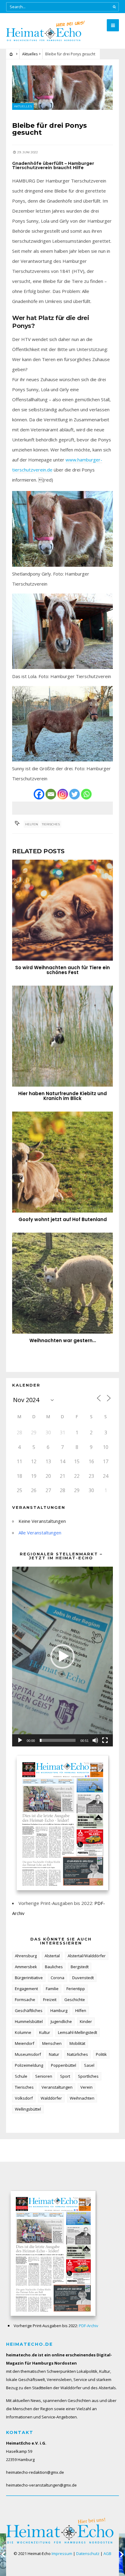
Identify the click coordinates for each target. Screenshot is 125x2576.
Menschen (52, 2043)
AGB (107, 2553)
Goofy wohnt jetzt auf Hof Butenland (63, 1219)
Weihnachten (82, 2098)
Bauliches (54, 1967)
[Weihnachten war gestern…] (62, 1283)
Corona (57, 1978)
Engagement (26, 1989)
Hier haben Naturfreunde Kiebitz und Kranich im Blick (62, 1096)
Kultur (45, 2032)
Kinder (86, 2021)
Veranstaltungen (57, 2087)
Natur (54, 2054)
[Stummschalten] (95, 1740)
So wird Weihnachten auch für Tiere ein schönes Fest (62, 970)
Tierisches (51, 824)
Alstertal (52, 1956)
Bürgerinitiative (29, 1978)
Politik (101, 2054)
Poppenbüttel (64, 2065)
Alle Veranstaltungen (40, 1533)
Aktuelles (30, 54)
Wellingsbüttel (28, 2109)
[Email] (51, 794)
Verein (86, 2087)
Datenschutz (88, 2553)
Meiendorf (25, 2043)
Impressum (62, 2553)
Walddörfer (51, 2098)
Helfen (32, 824)
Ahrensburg (26, 1956)
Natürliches (78, 2054)
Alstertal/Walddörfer (87, 1956)
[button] (62, 1656)
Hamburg (59, 2010)
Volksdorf (24, 2098)
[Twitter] (74, 794)
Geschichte (75, 2000)
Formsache (25, 2000)
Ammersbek (26, 1967)
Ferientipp (76, 1989)
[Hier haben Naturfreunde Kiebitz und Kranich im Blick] (62, 1036)
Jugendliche (61, 2021)
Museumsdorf (28, 2054)
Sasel (89, 2065)
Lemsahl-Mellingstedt (78, 2032)
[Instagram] (63, 794)
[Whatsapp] (86, 794)
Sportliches (88, 2076)
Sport (65, 2076)
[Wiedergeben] (20, 1740)
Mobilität (77, 2043)
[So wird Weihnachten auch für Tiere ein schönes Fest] (62, 910)
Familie (52, 1989)
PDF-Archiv (89, 2326)
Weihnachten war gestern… (63, 1340)
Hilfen (81, 2010)
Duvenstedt (83, 1978)
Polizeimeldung (29, 2065)
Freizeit (50, 2000)
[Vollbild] (105, 1740)
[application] (62, 1656)
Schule (21, 2076)
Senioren (44, 2076)
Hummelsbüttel (29, 2021)
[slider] (58, 1740)
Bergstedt (80, 1967)
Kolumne (23, 2032)
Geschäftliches (29, 2010)
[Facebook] (39, 794)
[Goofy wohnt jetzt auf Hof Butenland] (62, 1162)
